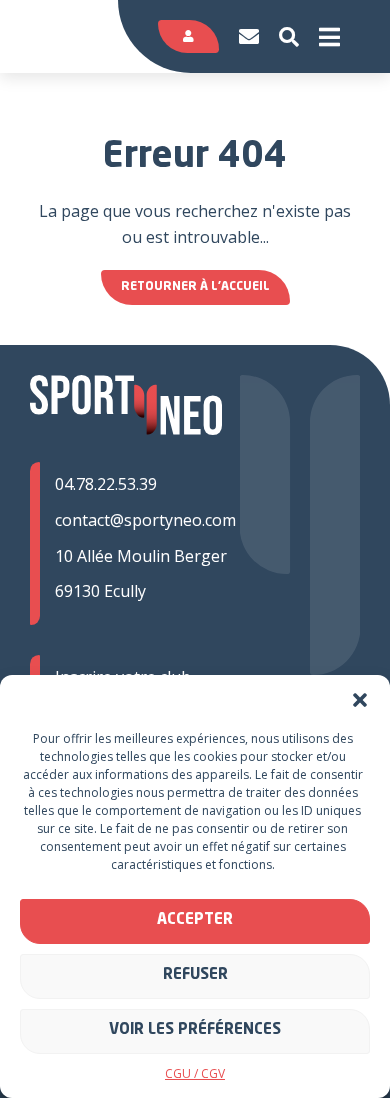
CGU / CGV (195, 1073)
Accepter (195, 920)
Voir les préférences (195, 1030)
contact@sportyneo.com (145, 520)
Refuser (195, 975)
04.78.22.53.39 (106, 484)
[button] (360, 700)
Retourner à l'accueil (195, 287)
